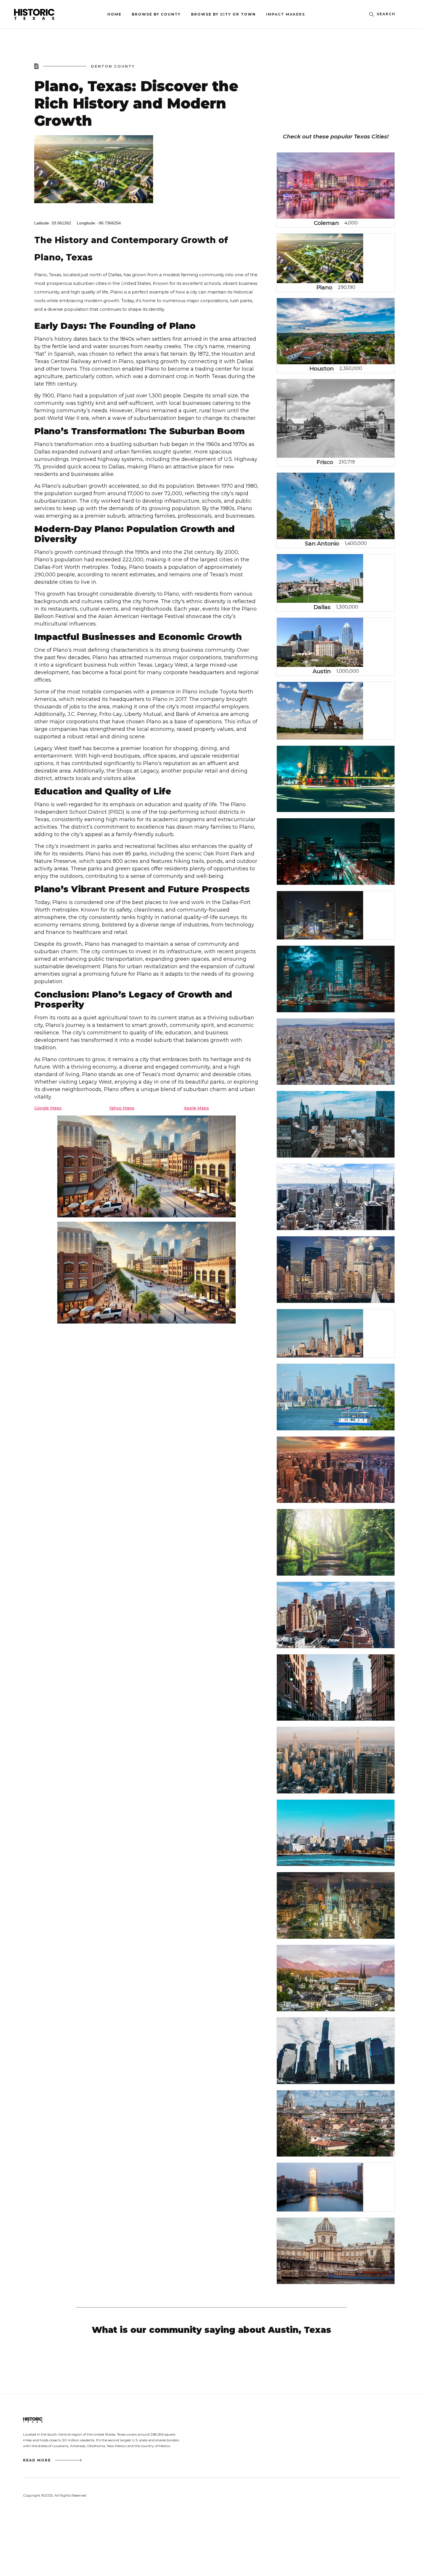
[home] (47, 14)
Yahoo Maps (122, 1108)
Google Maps (48, 1108)
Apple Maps (196, 1108)
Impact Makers (286, 14)
